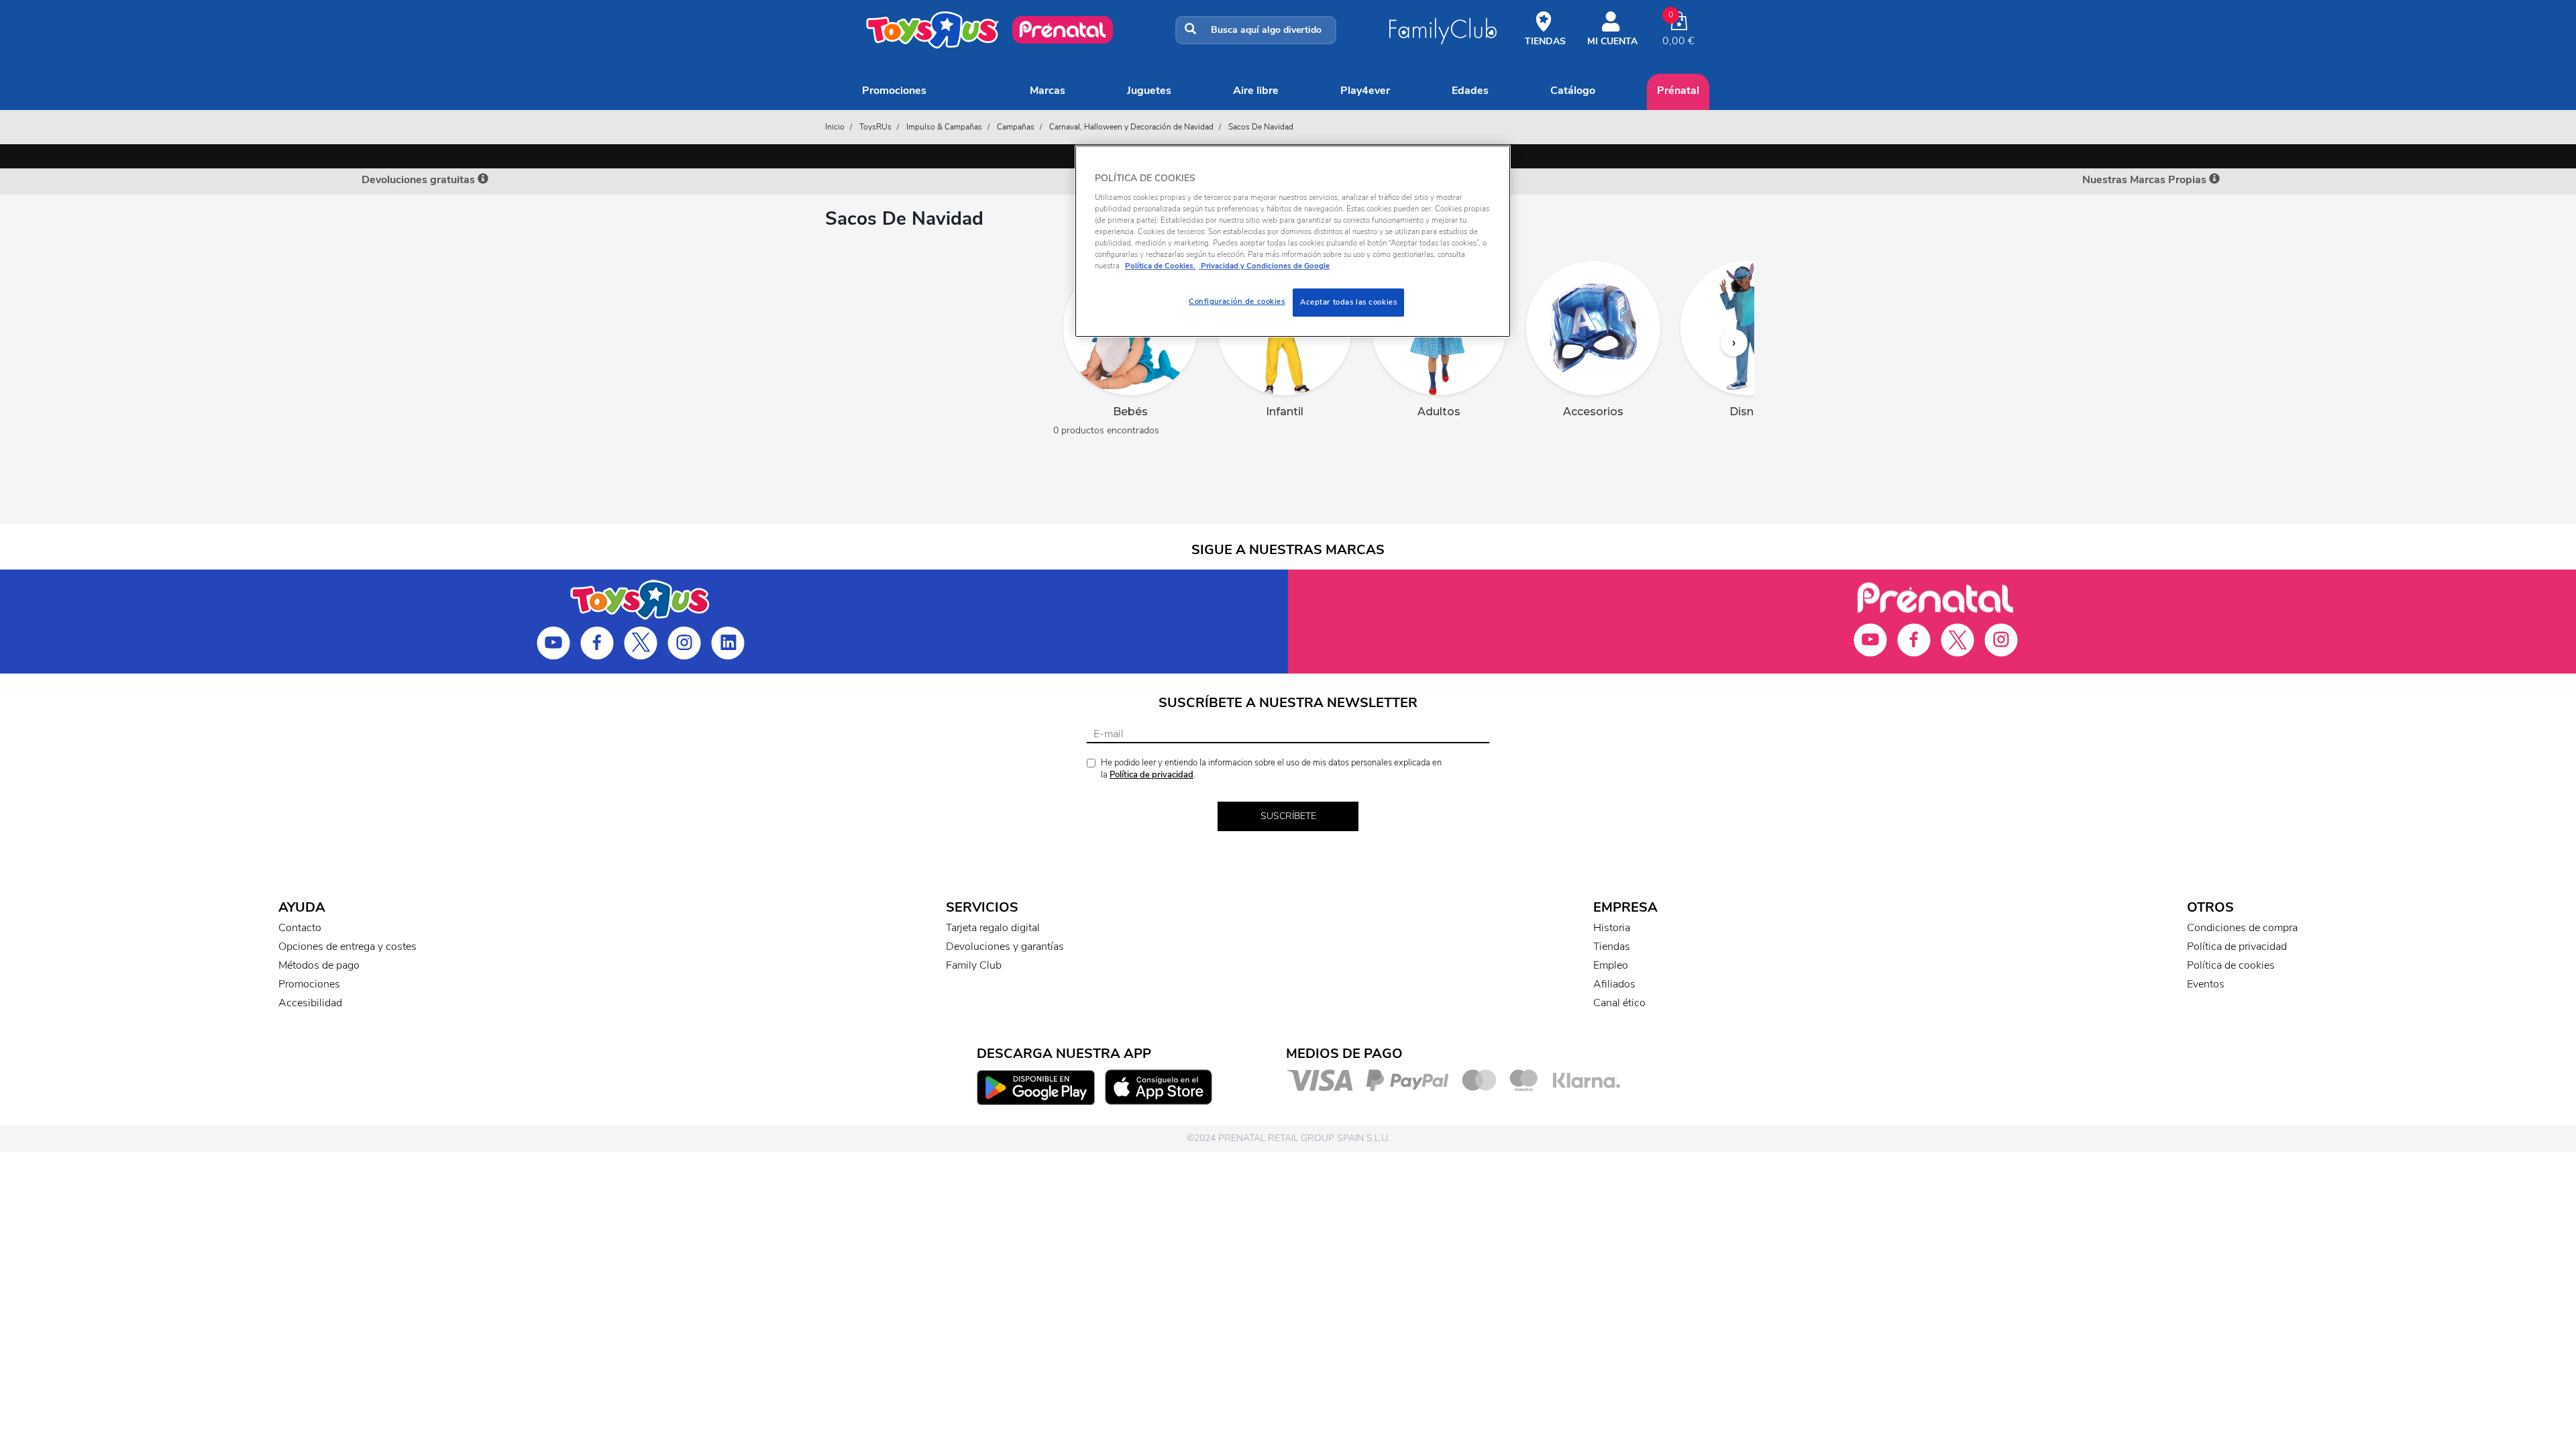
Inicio (835, 127)
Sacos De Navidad (1261, 127)
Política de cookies (2231, 965)
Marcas (1048, 91)
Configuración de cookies (1237, 301)
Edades (1470, 91)
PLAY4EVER (1365, 91)
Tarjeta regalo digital (993, 928)
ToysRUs (875, 127)
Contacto (300, 928)
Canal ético (1619, 1003)
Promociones (894, 91)
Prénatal (1678, 91)
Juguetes (1149, 91)
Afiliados (1614, 984)
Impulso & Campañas (944, 127)
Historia (1612, 928)
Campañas (1016, 127)
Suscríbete (1288, 816)
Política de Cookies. (1160, 266)
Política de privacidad (1151, 775)
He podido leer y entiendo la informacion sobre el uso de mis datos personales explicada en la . (1271, 769)
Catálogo (1573, 91)
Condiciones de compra (2242, 928)
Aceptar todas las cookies (1348, 302)
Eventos (2206, 984)
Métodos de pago (319, 965)
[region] (1293, 241)
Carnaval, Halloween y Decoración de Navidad (1131, 127)
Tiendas (1612, 947)
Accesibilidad (310, 1003)
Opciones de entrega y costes (347, 947)
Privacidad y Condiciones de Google (1264, 266)
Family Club (974, 965)
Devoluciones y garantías (1005, 947)
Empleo (1611, 965)
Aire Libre (1256, 91)
